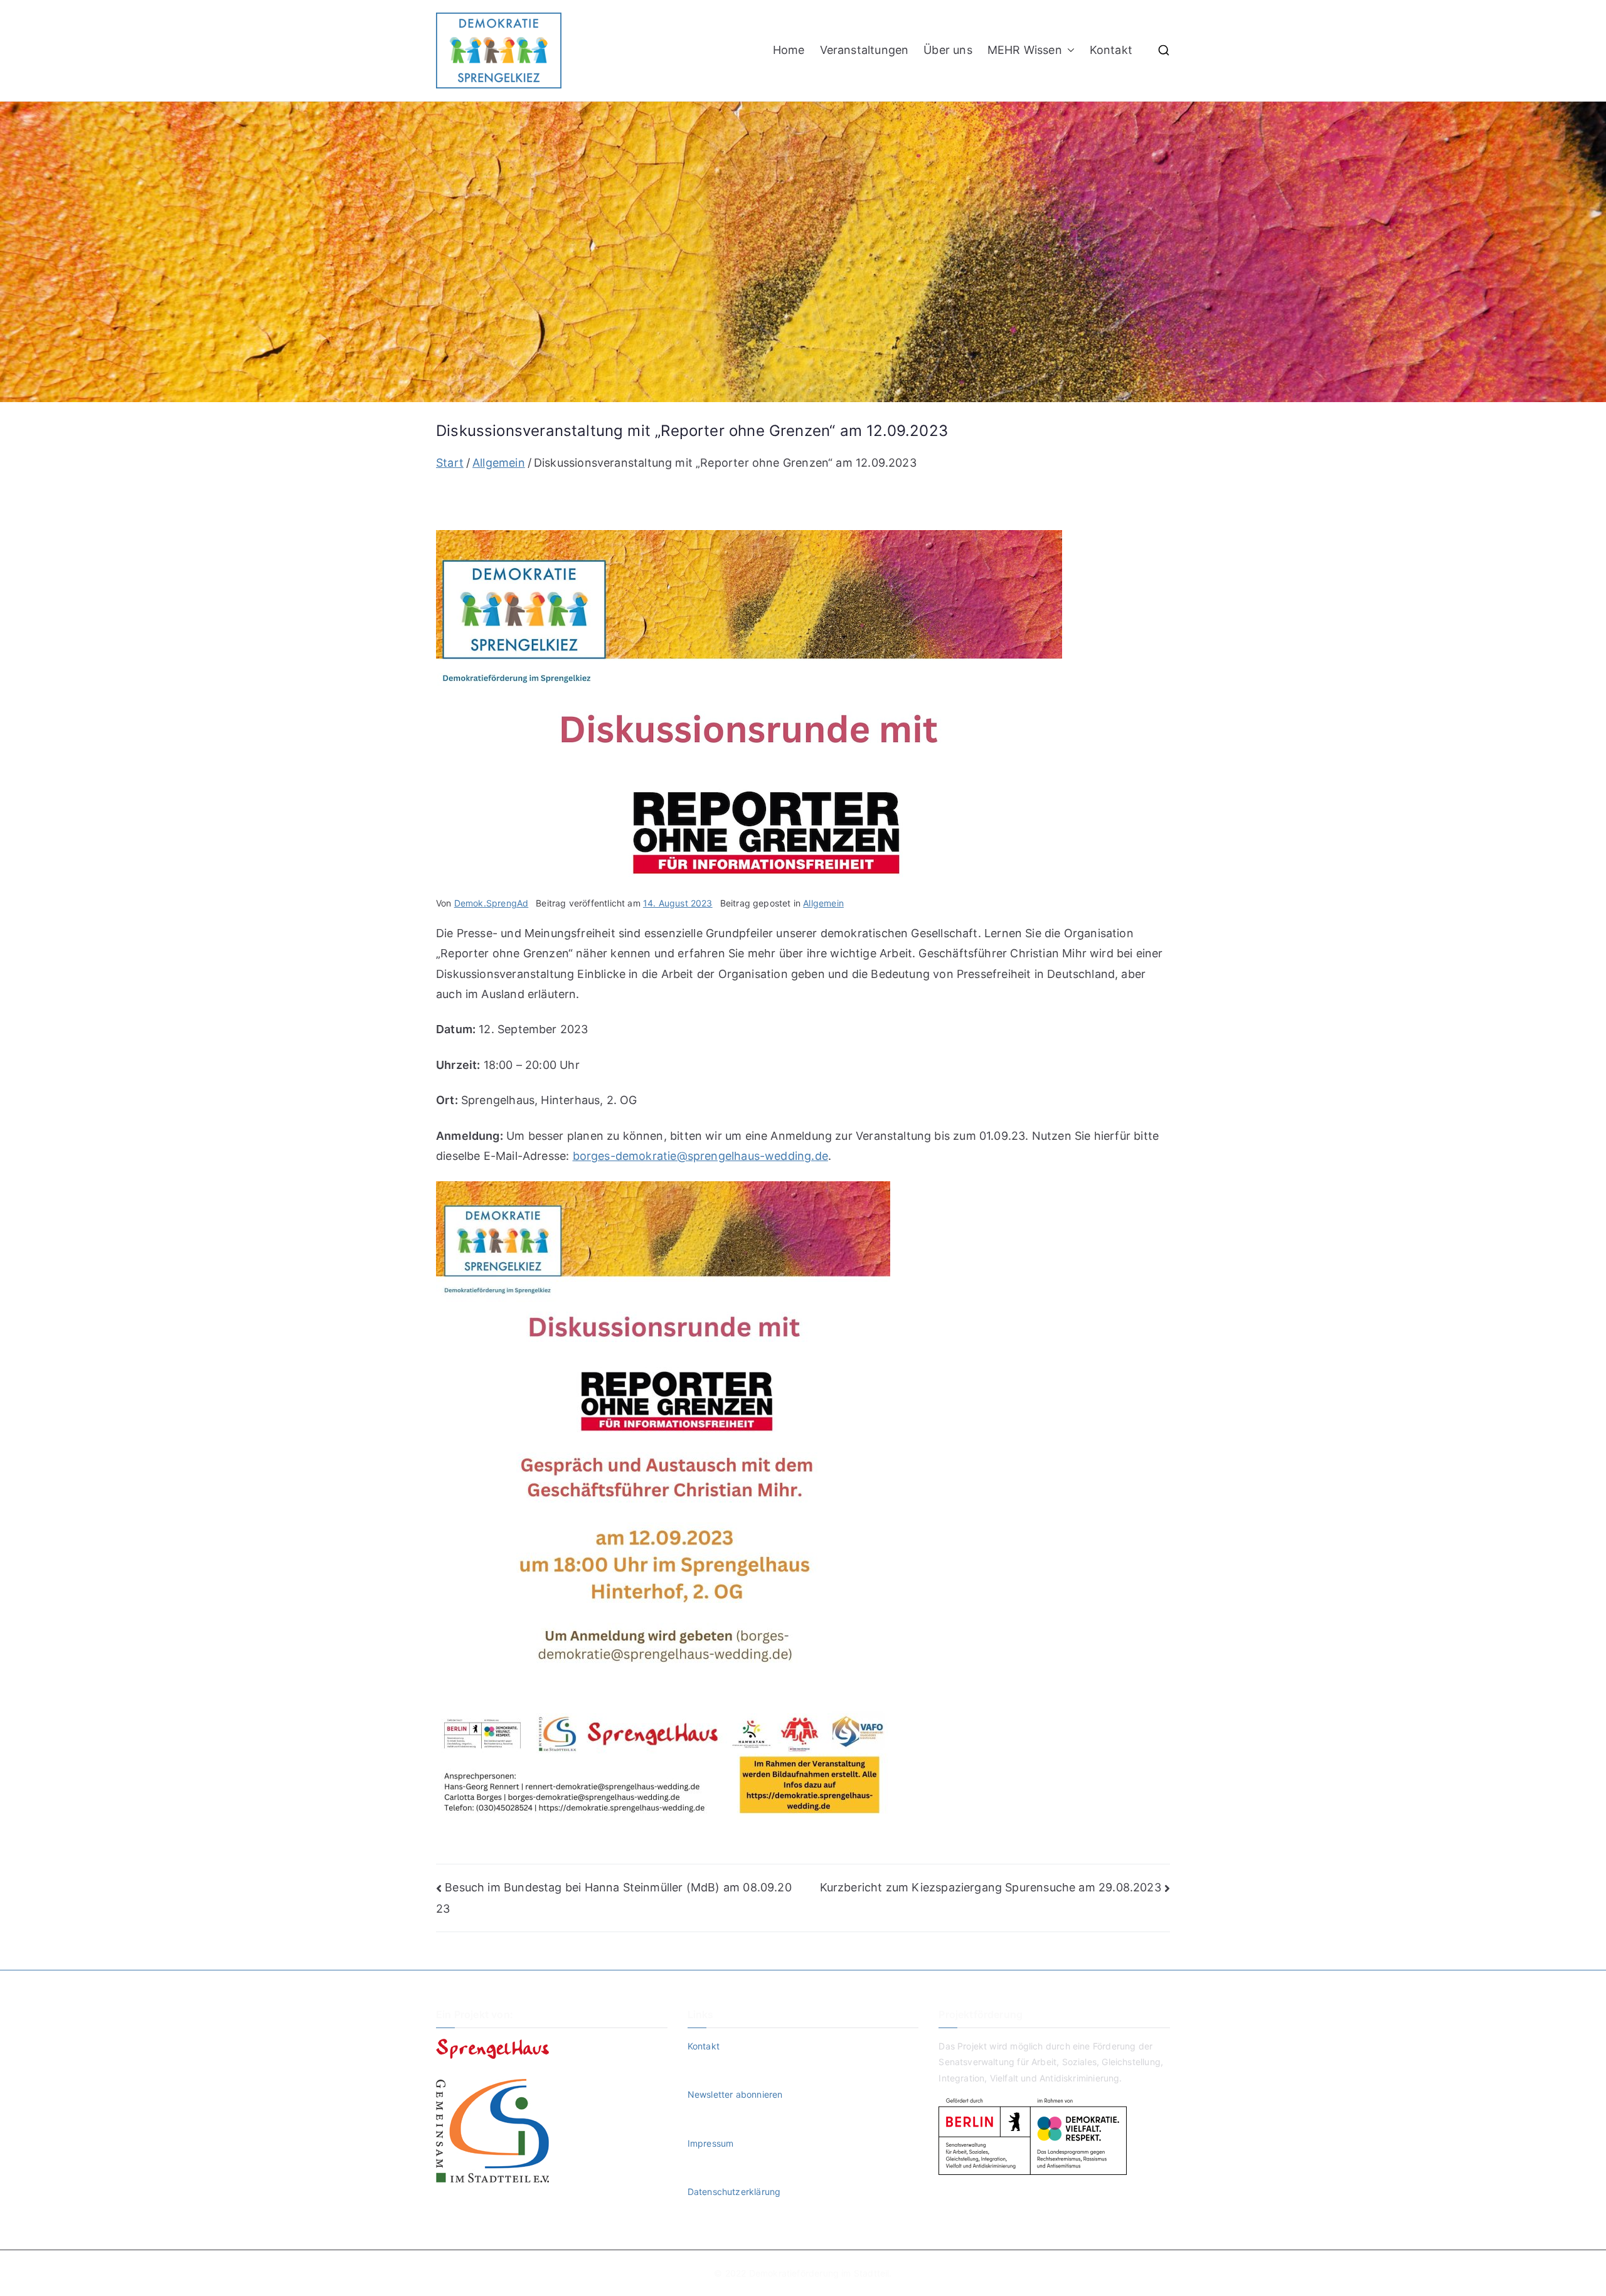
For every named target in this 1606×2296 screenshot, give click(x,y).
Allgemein (823, 903)
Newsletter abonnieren (735, 2094)
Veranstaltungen (864, 50)
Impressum (711, 2143)
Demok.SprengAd (492, 903)
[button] (1068, 50)
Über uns (948, 50)
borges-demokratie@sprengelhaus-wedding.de (700, 1156)
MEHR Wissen (1025, 50)
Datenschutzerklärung (734, 2192)
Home (789, 50)
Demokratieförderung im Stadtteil (819, 2273)
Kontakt (1111, 50)
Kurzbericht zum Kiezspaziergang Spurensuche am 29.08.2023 (991, 1887)
